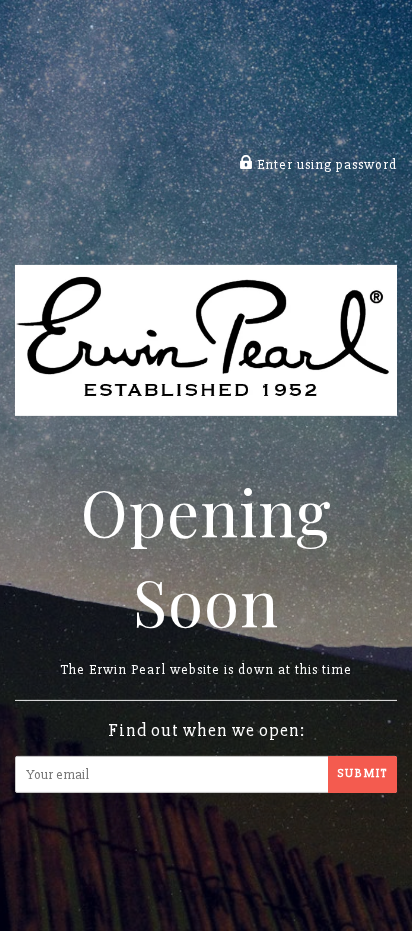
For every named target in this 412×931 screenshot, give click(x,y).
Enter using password (325, 164)
